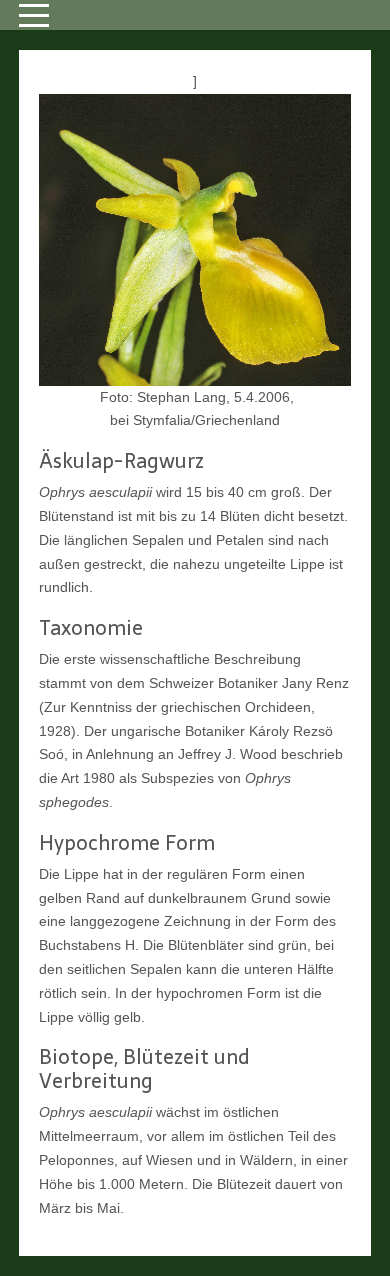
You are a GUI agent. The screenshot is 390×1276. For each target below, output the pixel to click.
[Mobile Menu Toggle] (34, 15)
